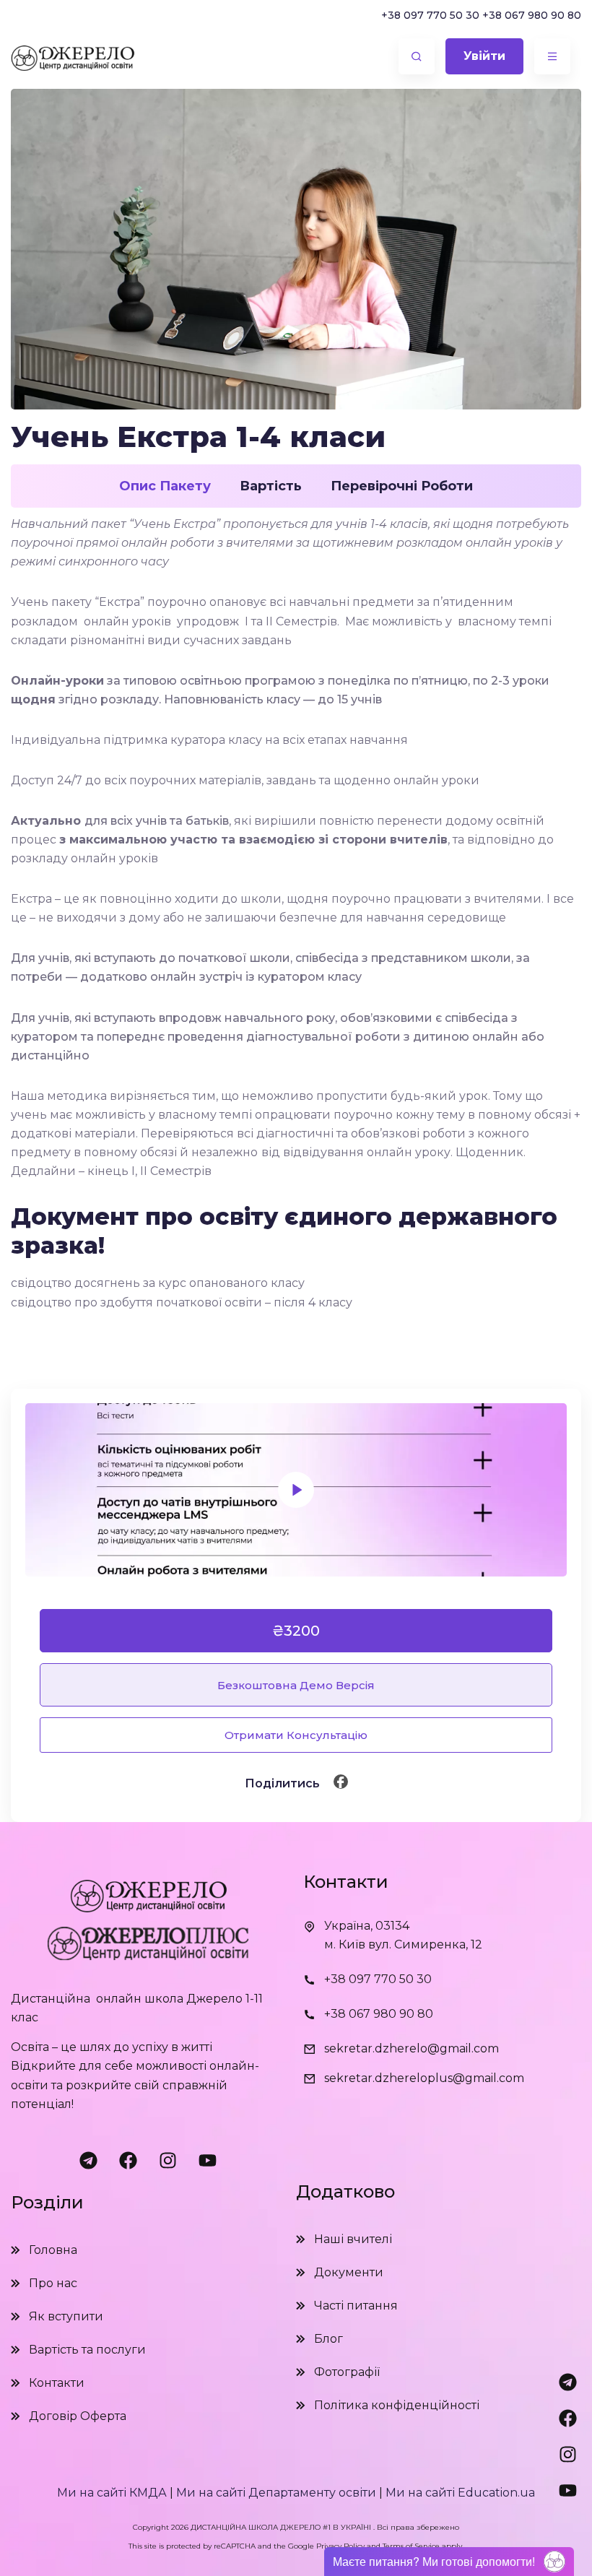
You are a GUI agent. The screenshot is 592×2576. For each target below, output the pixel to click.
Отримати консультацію (296, 1735)
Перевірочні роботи (402, 486)
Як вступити (66, 2316)
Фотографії (347, 2372)
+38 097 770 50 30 (430, 15)
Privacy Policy (340, 2546)
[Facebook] (129, 2161)
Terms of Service (411, 2546)
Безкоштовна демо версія (296, 1685)
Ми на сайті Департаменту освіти (276, 2493)
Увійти (484, 56)
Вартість (271, 486)
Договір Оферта (78, 2416)
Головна (53, 2250)
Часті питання (356, 2306)
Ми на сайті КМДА (112, 2493)
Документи (349, 2272)
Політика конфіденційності (397, 2405)
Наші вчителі (353, 2239)
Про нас (53, 2283)
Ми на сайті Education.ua (460, 2493)
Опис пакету (165, 486)
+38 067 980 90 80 (532, 15)
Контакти (57, 2383)
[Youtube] (208, 2161)
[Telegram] (89, 2161)
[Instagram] (168, 2161)
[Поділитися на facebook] (341, 1782)
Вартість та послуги (87, 2350)
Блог (328, 2339)
